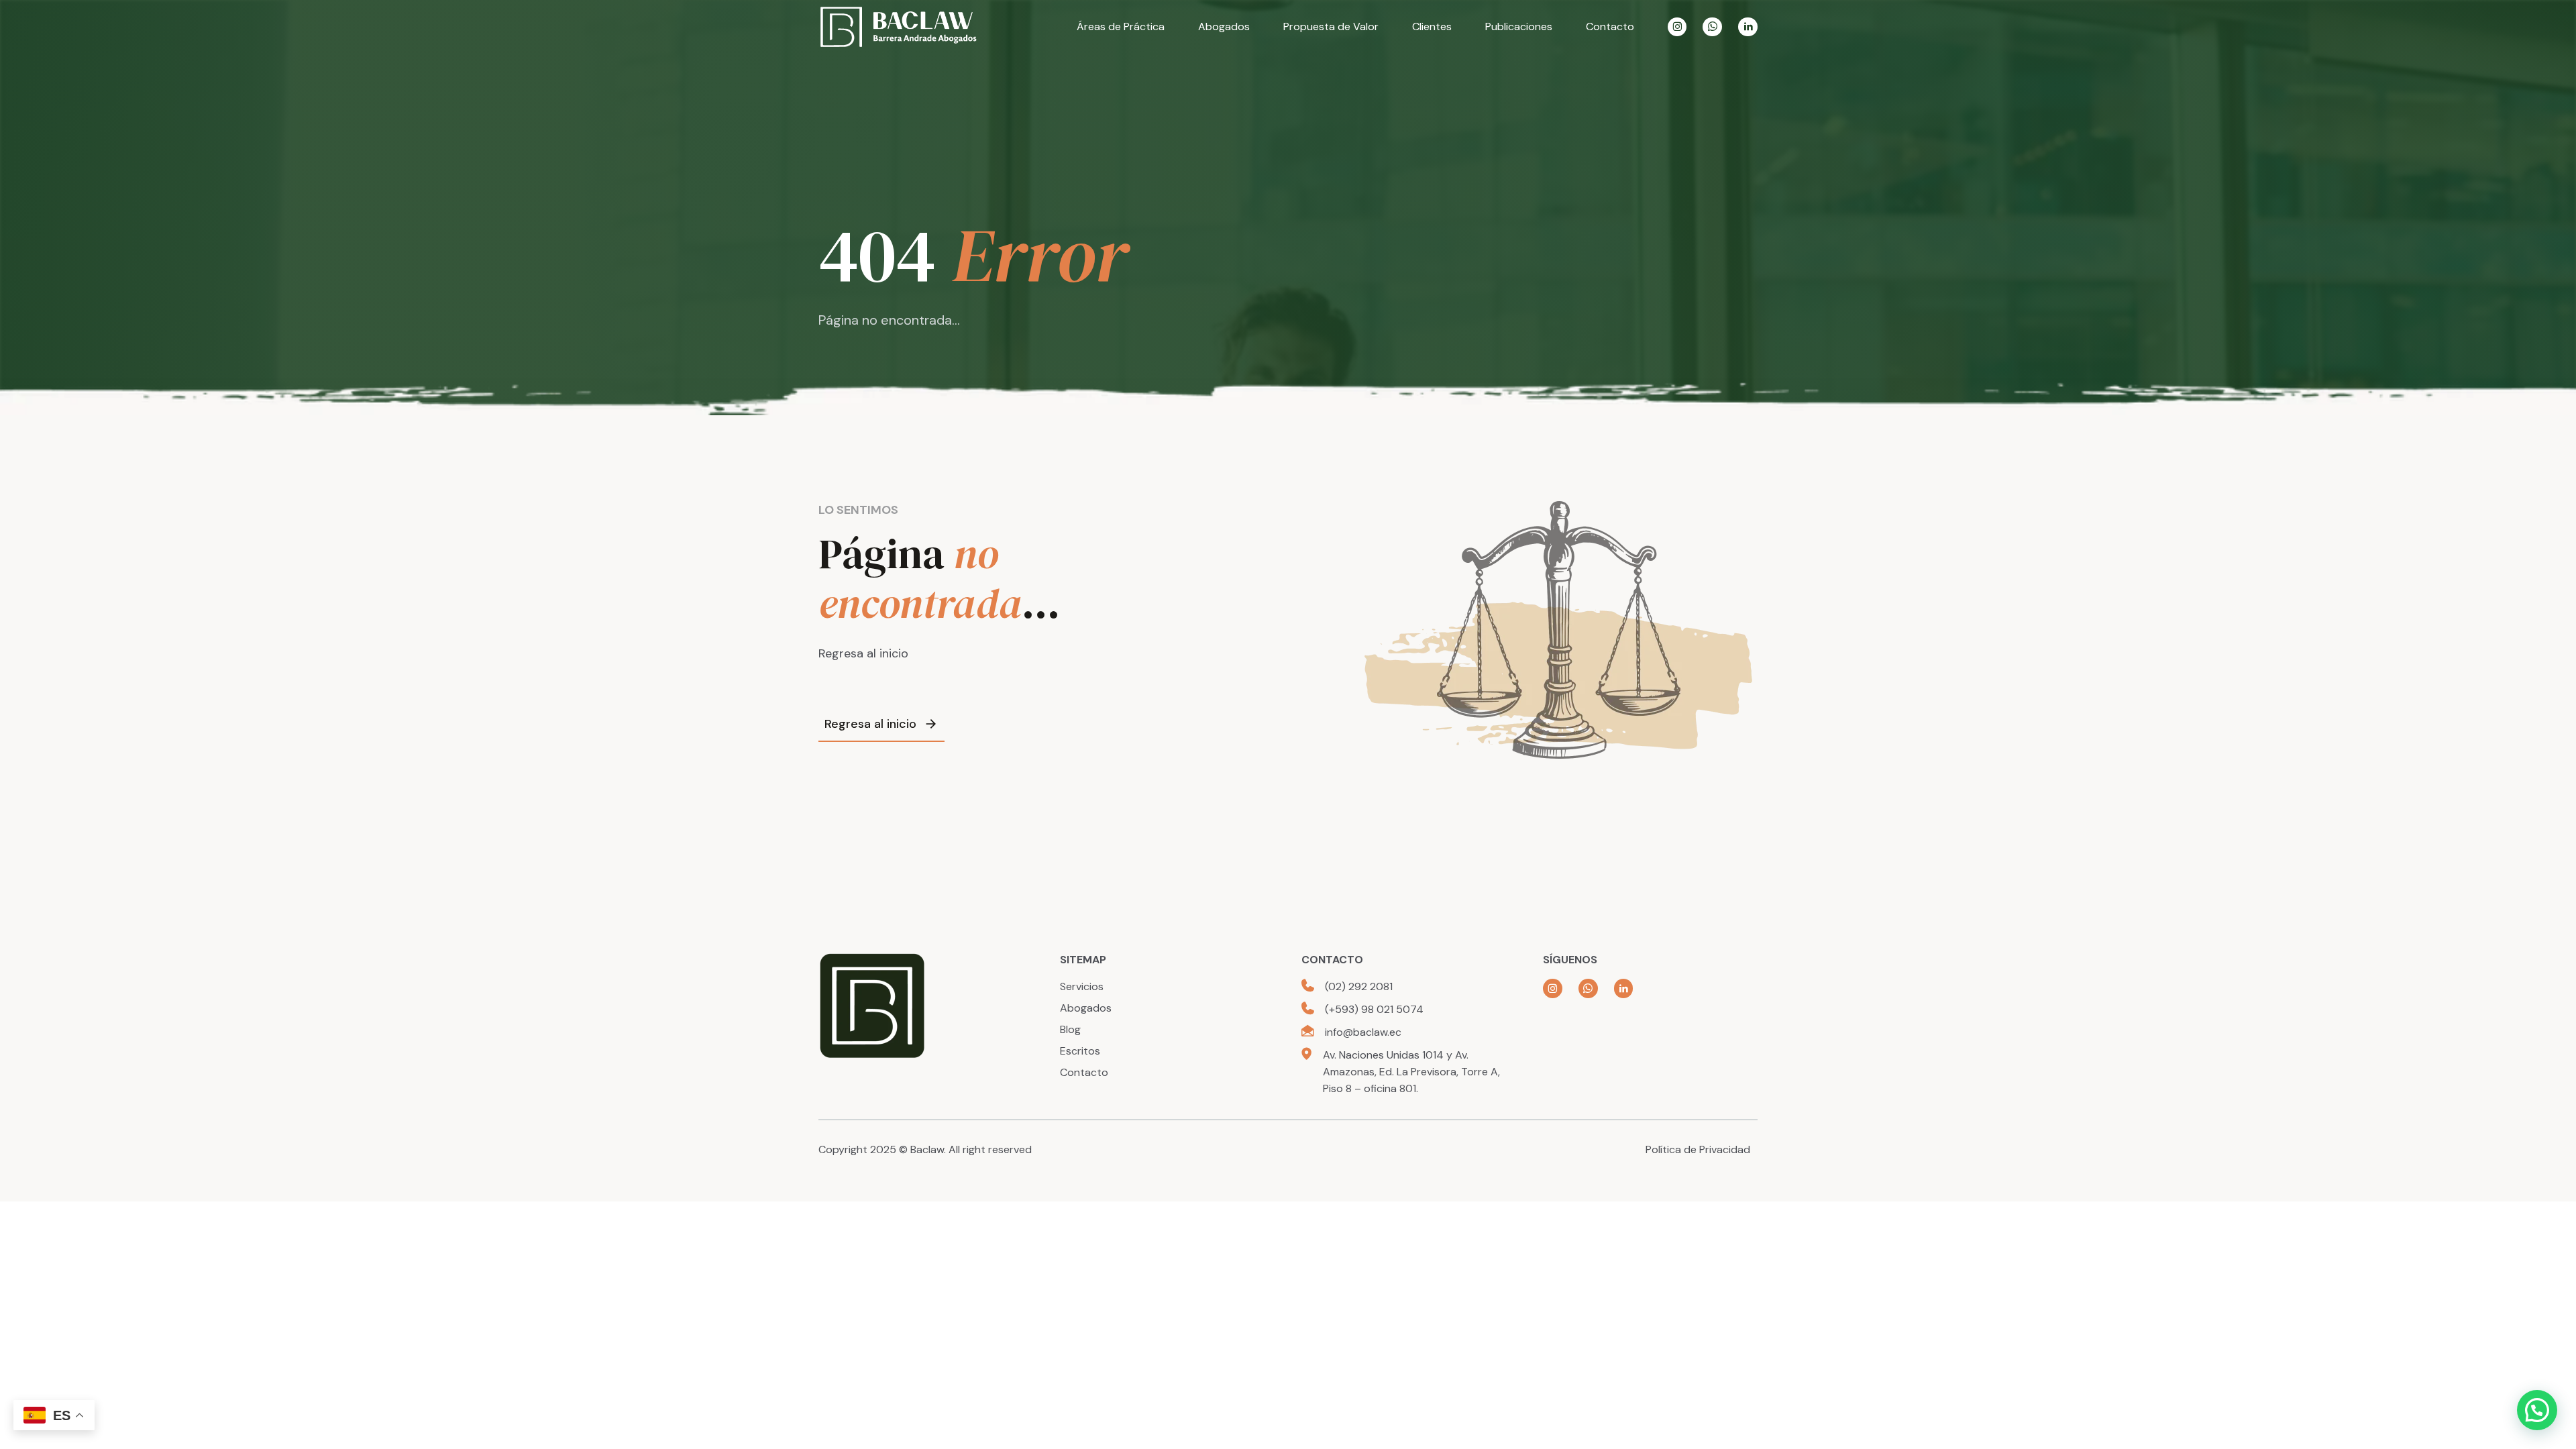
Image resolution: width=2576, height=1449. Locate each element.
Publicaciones (1519, 26)
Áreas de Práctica (1121, 26)
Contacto (1610, 26)
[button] (2537, 1410)
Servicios (1082, 986)
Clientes (1432, 26)
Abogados (1224, 26)
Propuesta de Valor (1331, 26)
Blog (1070, 1029)
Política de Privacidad (1698, 1149)
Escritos (1080, 1051)
